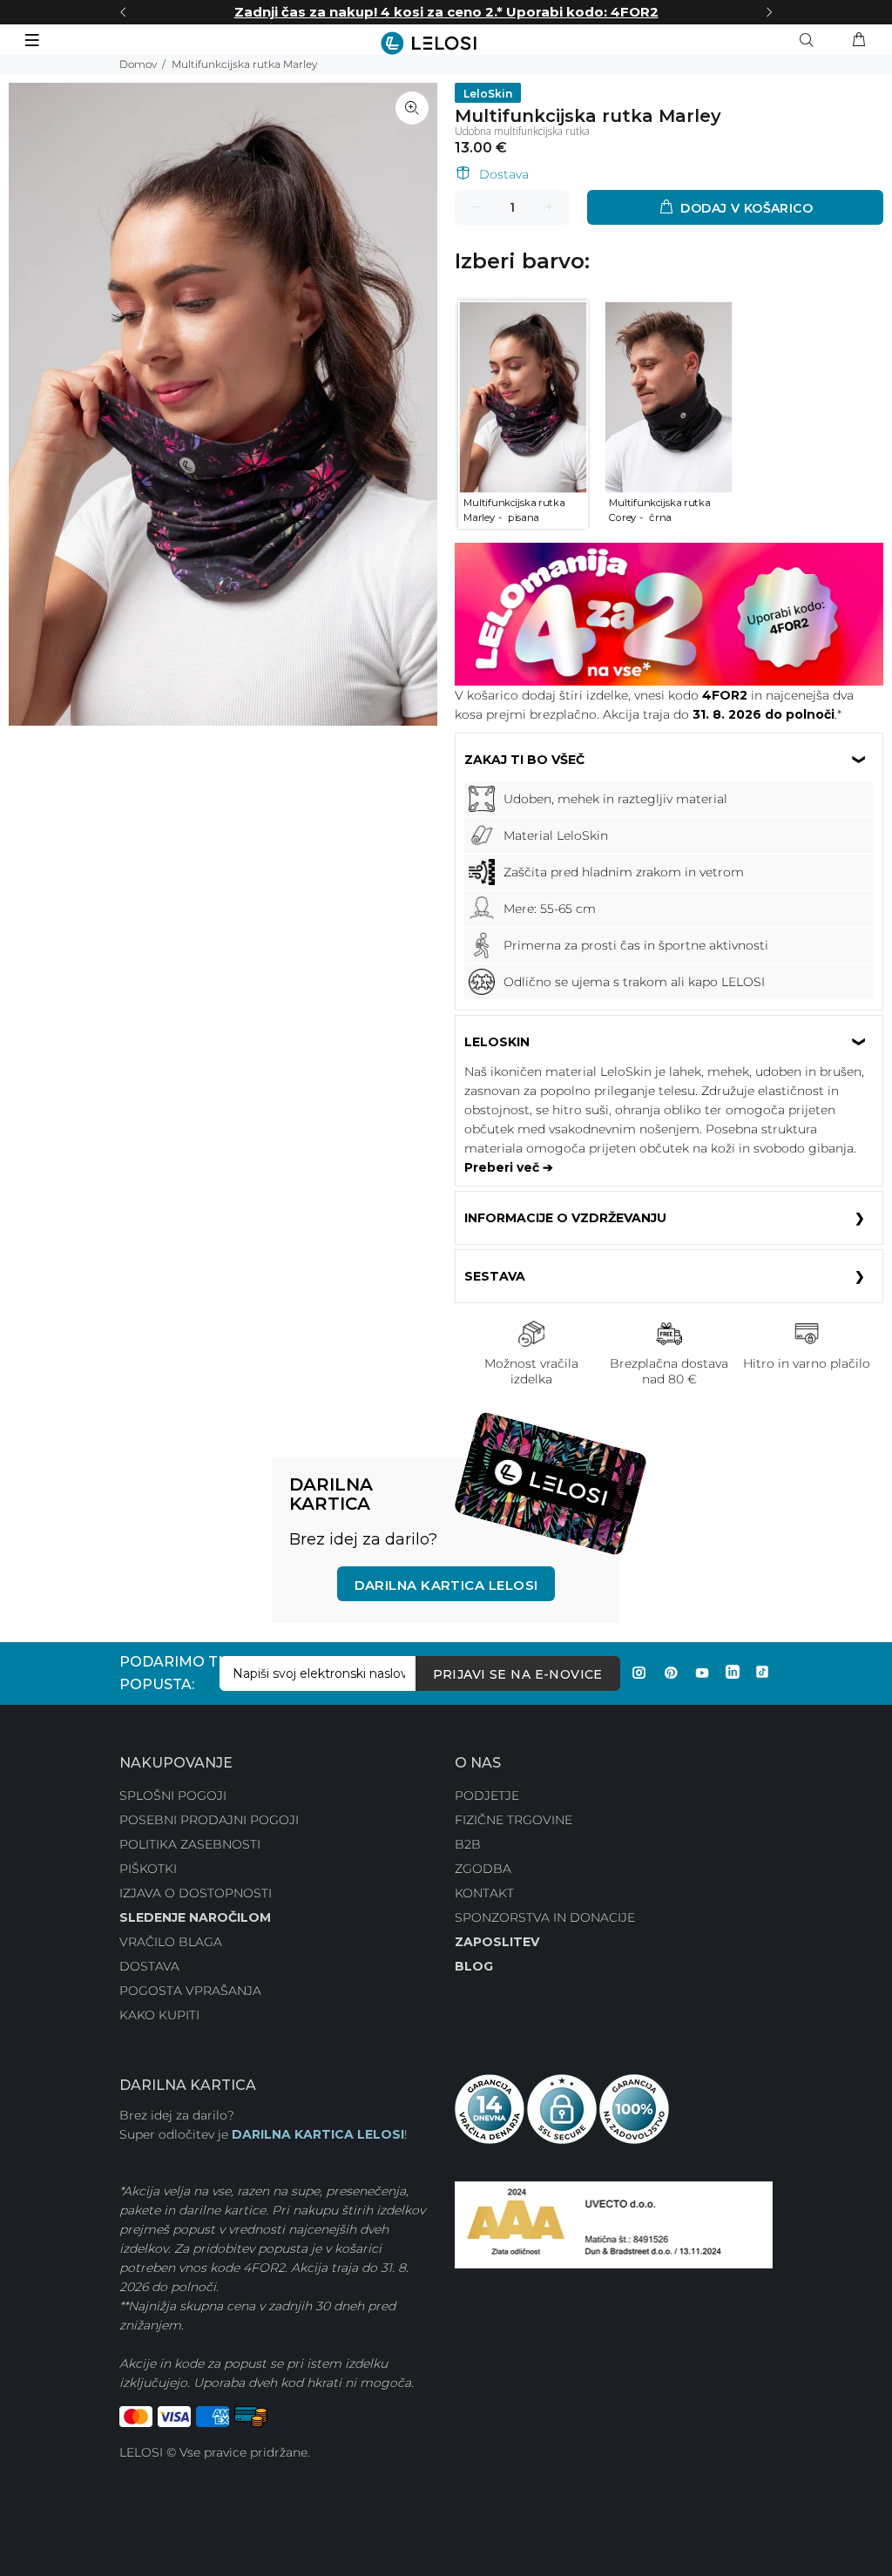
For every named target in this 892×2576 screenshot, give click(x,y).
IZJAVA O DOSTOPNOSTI (196, 1893)
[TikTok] (762, 1673)
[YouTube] (702, 1673)
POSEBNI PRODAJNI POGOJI (209, 1820)
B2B (468, 1844)
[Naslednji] (769, 12)
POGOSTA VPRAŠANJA (190, 1991)
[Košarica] (859, 40)
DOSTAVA (149, 1966)
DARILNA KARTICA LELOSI (318, 2134)
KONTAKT (484, 1893)
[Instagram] (639, 1673)
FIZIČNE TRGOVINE (514, 1820)
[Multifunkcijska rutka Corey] (669, 396)
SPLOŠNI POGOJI (173, 1795)
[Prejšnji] (123, 12)
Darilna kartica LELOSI (446, 1585)
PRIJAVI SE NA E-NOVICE (518, 1674)
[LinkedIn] (733, 1673)
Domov (138, 64)
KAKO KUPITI (159, 2015)
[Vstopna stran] (446, 43)
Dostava (504, 174)
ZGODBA (483, 1869)
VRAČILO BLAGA (171, 1942)
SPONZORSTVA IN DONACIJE (545, 1917)
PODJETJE (487, 1795)
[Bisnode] (614, 2223)
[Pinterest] (671, 1673)
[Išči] (810, 40)
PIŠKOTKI (148, 1869)
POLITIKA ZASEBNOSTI (190, 1844)
